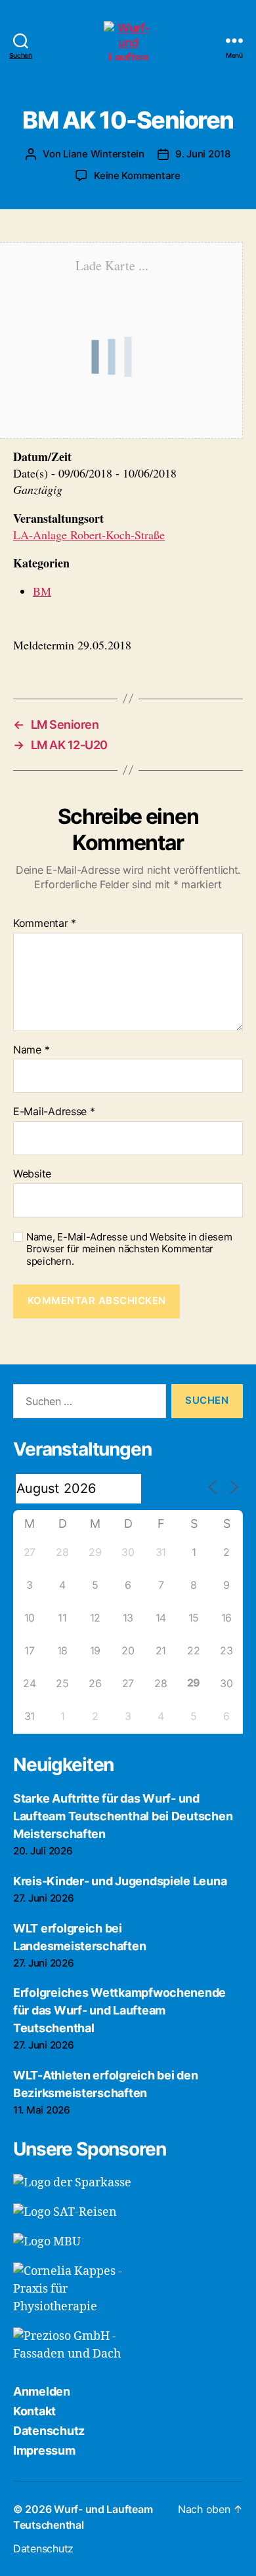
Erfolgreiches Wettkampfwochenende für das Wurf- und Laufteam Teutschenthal (119, 2010)
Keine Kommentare (137, 175)
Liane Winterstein (104, 154)
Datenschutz (49, 2431)
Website (32, 1174)
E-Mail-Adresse (54, 1112)
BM (42, 591)
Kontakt (34, 2411)
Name (31, 1050)
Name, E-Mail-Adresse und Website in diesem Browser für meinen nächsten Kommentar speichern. (129, 1250)
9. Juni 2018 (203, 154)
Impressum (44, 2450)
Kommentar (45, 924)
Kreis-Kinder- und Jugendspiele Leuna (120, 1881)
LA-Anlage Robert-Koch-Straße (89, 535)
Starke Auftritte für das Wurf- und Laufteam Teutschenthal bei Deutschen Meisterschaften (123, 1816)
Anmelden (42, 2391)
